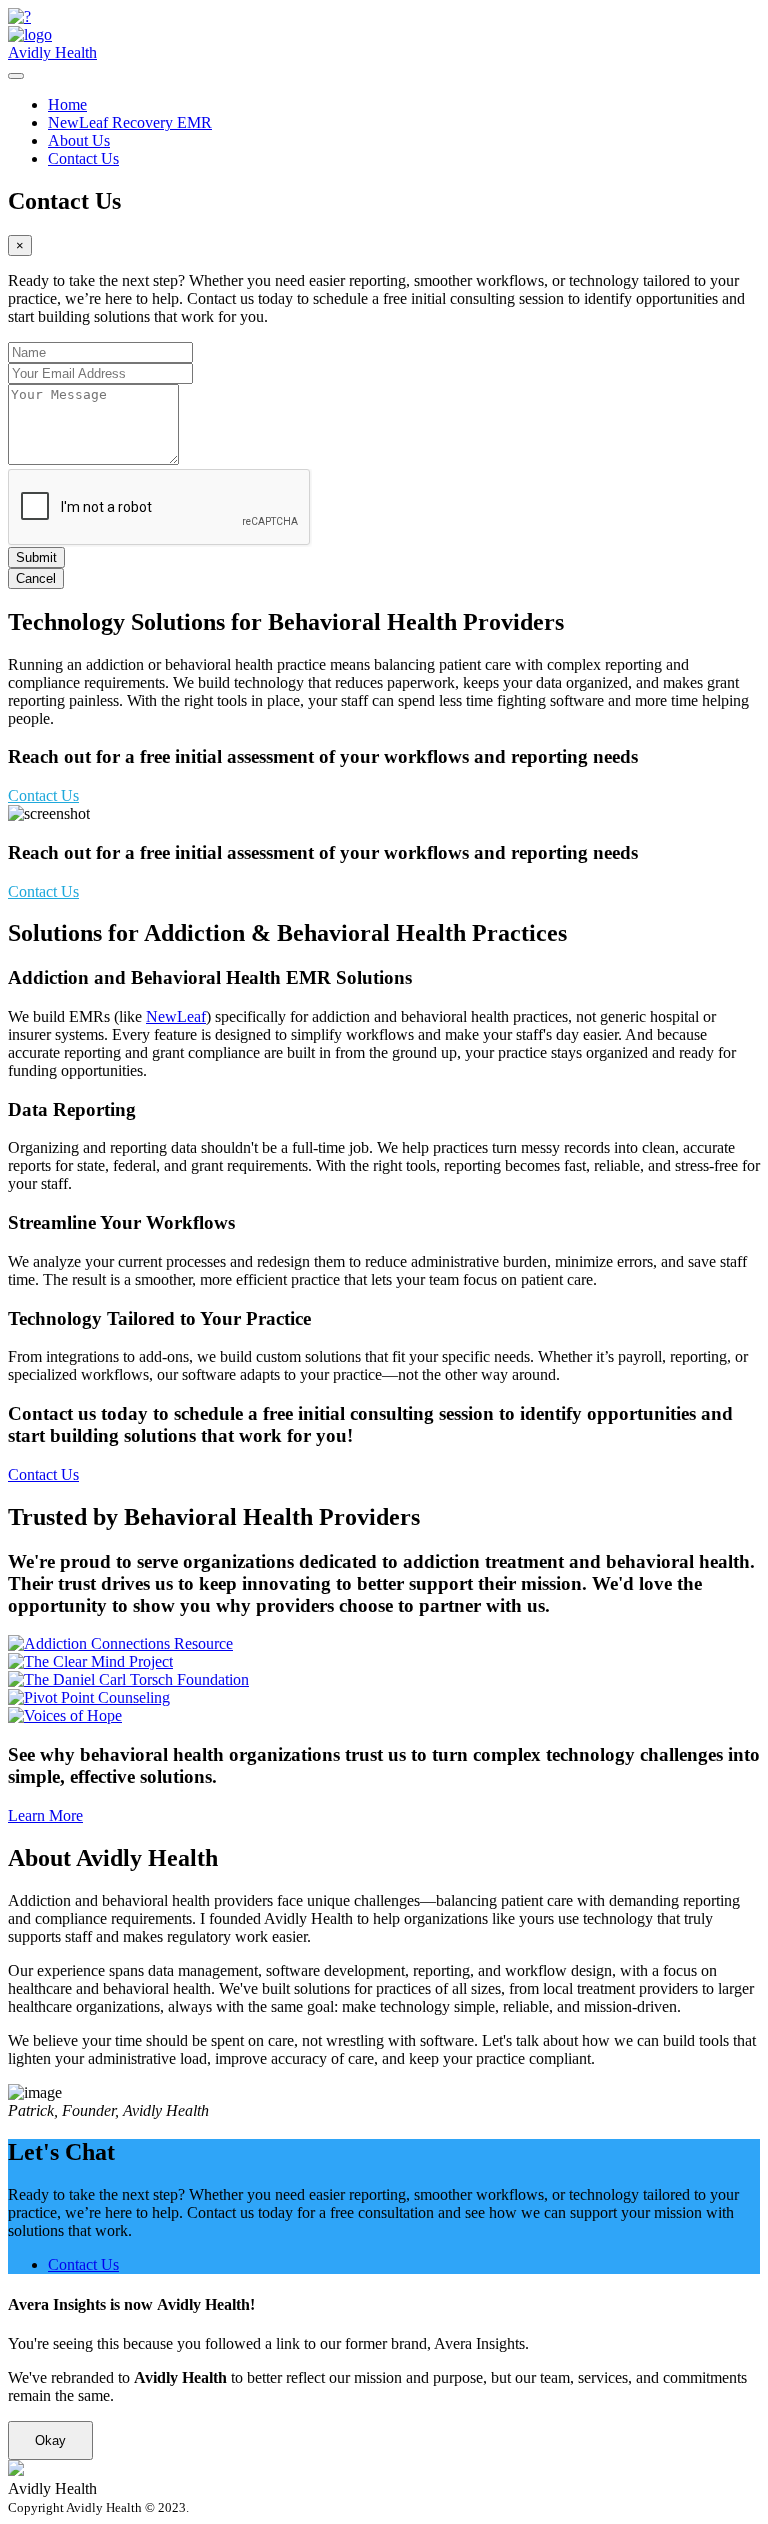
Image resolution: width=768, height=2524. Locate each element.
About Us (79, 140)
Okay (50, 2440)
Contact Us (83, 158)
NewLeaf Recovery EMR (130, 122)
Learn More (45, 1815)
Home (67, 104)
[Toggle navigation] (16, 76)
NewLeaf (176, 1016)
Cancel (36, 578)
